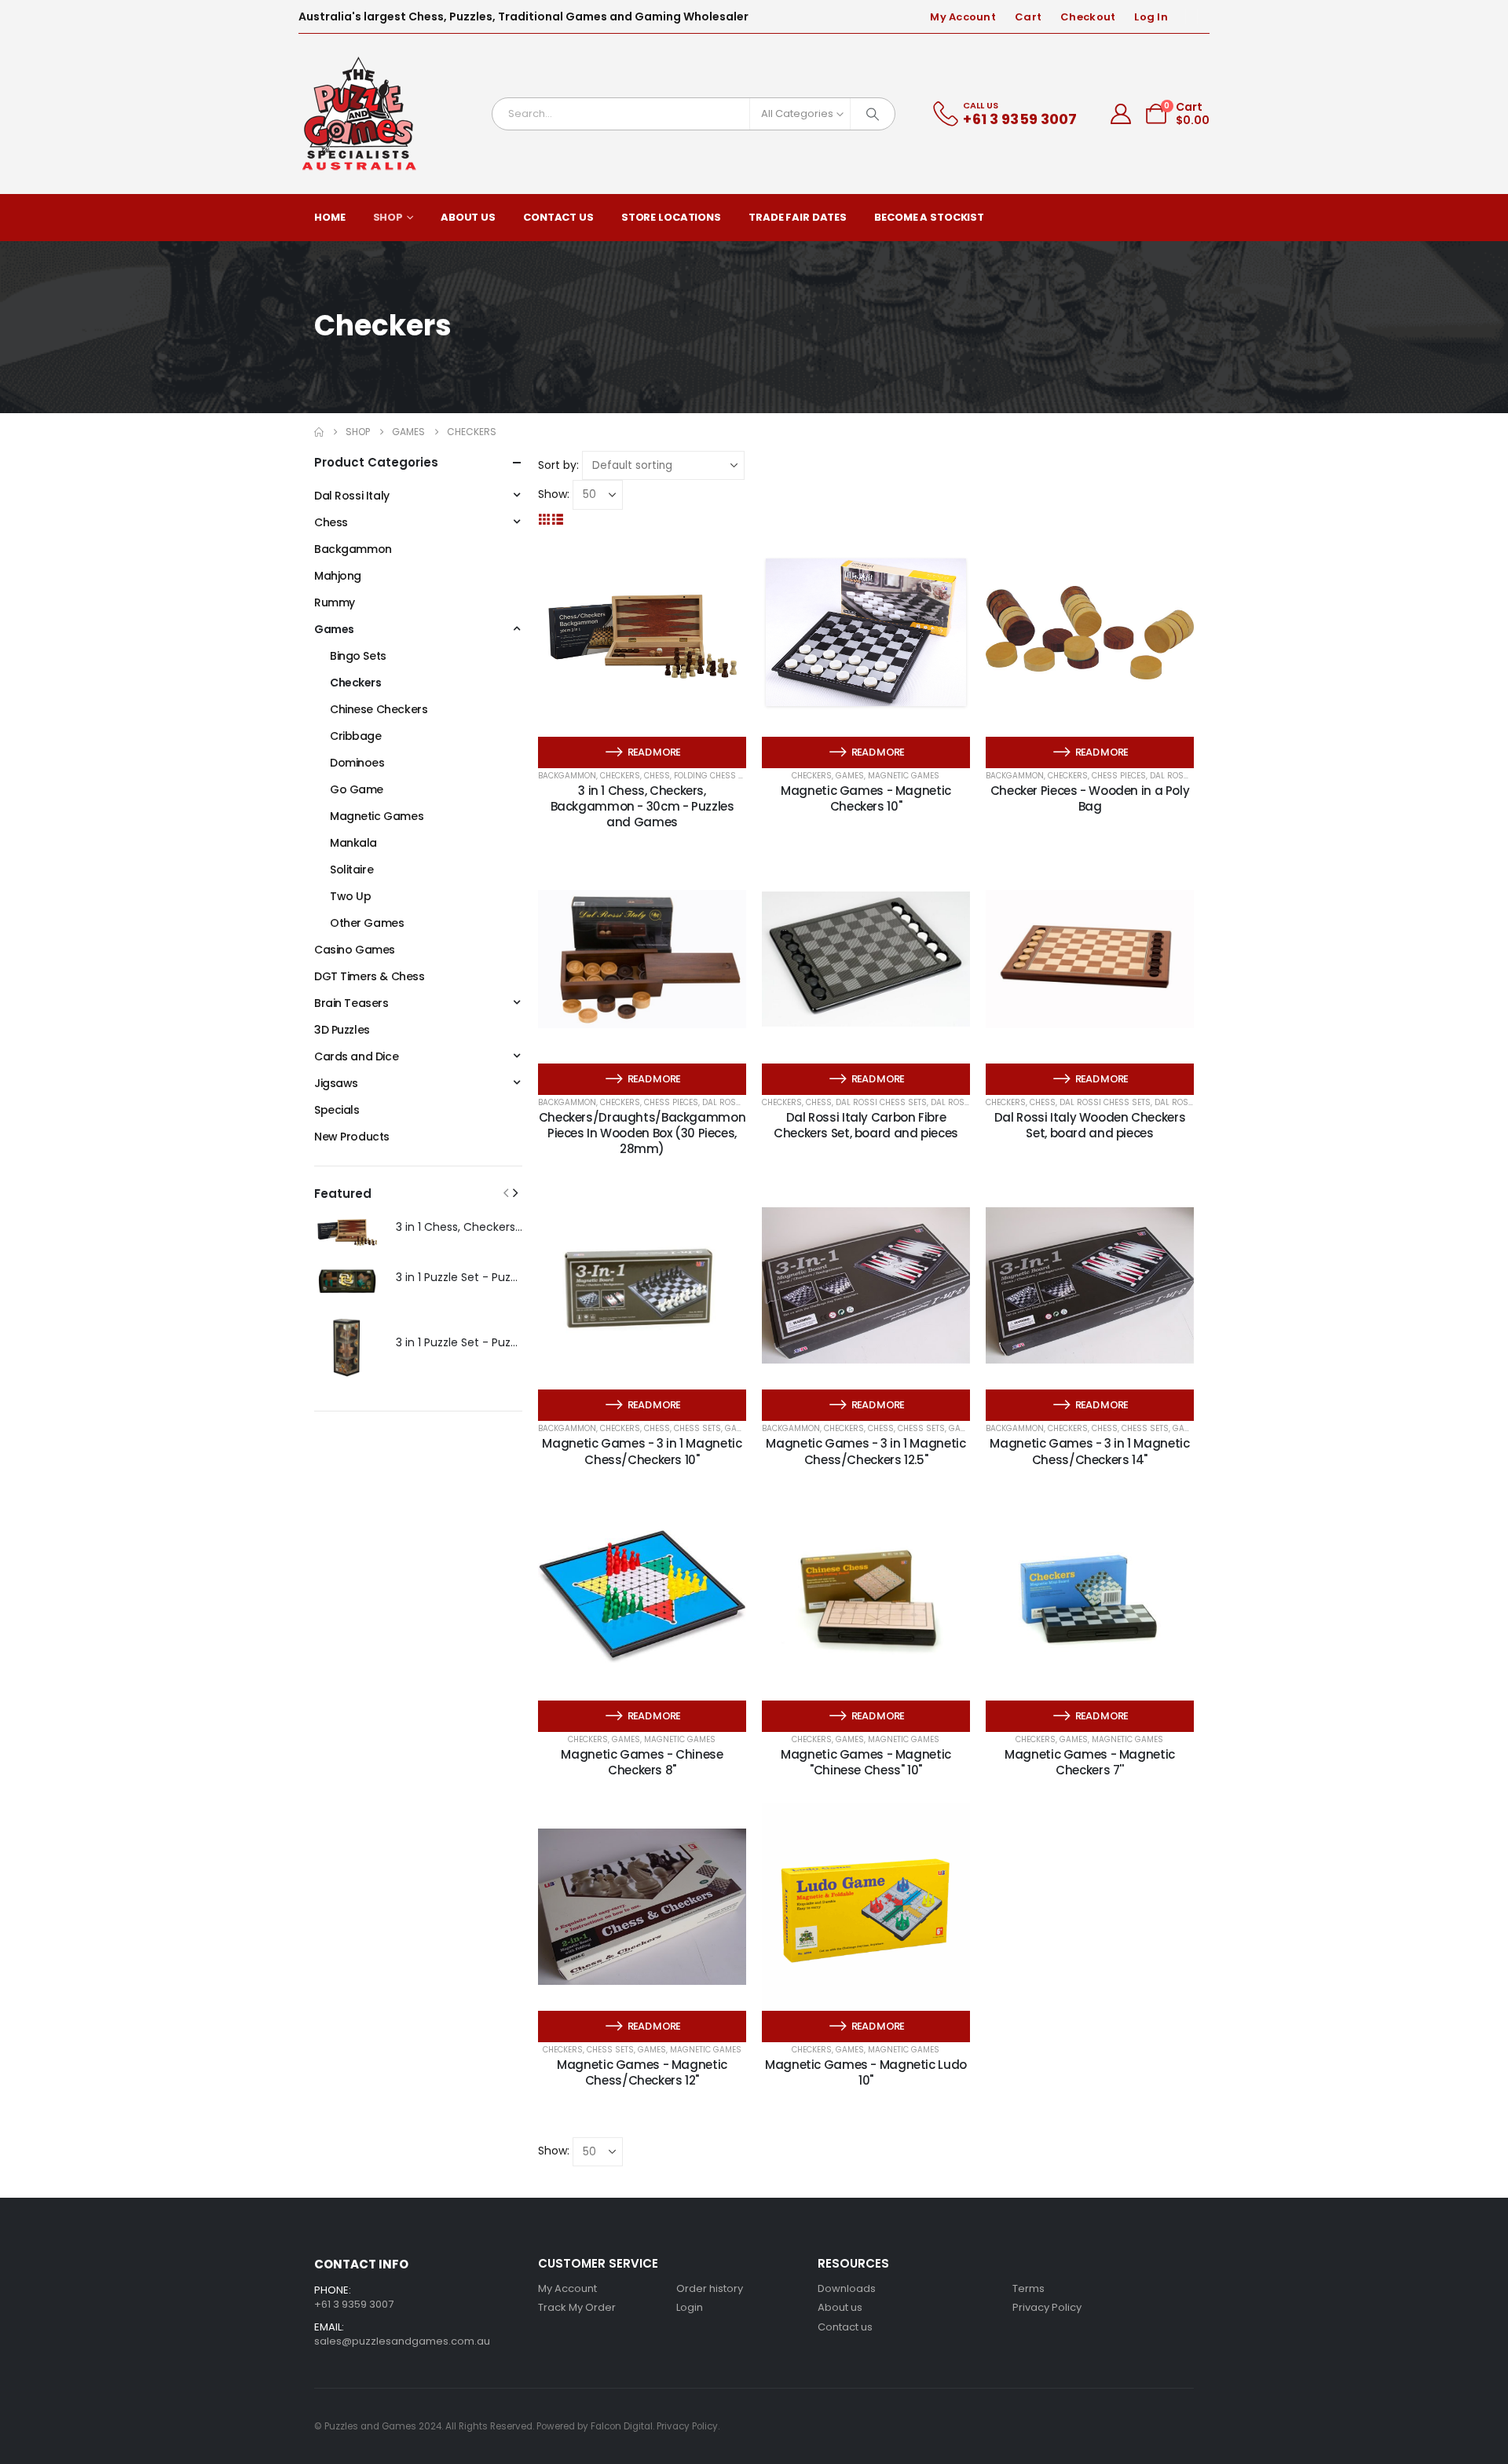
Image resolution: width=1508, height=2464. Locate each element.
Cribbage (356, 736)
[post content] (642, 633)
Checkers (620, 776)
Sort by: (558, 465)
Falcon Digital (622, 2426)
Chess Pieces (1119, 776)
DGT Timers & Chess (369, 976)
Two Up (350, 896)
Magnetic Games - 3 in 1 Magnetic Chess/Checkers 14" (1089, 1451)
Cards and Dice (356, 1056)
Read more (654, 752)
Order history (710, 2288)
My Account (963, 17)
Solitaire (351, 870)
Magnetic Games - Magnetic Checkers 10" (866, 798)
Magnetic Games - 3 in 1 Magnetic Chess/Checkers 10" (642, 1451)
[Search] (873, 114)
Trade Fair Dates (798, 217)
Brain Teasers (351, 1003)
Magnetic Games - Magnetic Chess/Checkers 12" (642, 2072)
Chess (657, 776)
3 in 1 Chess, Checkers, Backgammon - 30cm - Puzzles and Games (642, 807)
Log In (1151, 17)
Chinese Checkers (379, 709)
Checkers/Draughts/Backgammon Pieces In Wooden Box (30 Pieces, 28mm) (642, 1133)
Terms (1029, 2288)
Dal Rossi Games (967, 1102)
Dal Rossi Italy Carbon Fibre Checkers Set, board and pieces (866, 1125)
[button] (545, 519)
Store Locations (671, 217)
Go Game (357, 789)
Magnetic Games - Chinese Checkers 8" (642, 1762)
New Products (352, 1137)
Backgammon (567, 776)
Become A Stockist (929, 217)
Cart (1028, 17)
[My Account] (1121, 114)
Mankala (353, 843)
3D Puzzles (342, 1030)
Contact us (845, 2327)
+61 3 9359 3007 (354, 2304)
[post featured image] (347, 1231)
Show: (554, 494)
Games (850, 776)
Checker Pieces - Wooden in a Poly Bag (1090, 798)
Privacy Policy (1047, 2307)
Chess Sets (697, 1428)
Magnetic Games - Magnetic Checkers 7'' (1090, 1762)
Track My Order (577, 2307)
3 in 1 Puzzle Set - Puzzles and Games (497, 1277)
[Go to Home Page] (319, 432)
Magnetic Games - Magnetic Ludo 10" (866, 2072)
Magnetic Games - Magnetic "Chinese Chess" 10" (866, 1762)
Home (330, 217)
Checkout (1088, 17)
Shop (388, 217)
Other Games (367, 923)
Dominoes (357, 763)
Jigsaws (336, 1083)
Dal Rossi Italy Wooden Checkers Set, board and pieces (1090, 1125)
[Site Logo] (360, 114)
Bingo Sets (358, 656)
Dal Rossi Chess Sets (881, 1102)
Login (690, 2307)
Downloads (847, 2288)
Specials (337, 1110)
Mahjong (338, 576)
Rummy (335, 602)
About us (840, 2307)
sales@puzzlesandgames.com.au (402, 2341)
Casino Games (355, 950)
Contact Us (558, 217)
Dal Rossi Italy (352, 496)
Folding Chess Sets (716, 776)
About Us (468, 217)
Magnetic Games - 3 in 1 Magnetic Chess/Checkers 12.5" (866, 1451)
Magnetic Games (904, 776)
